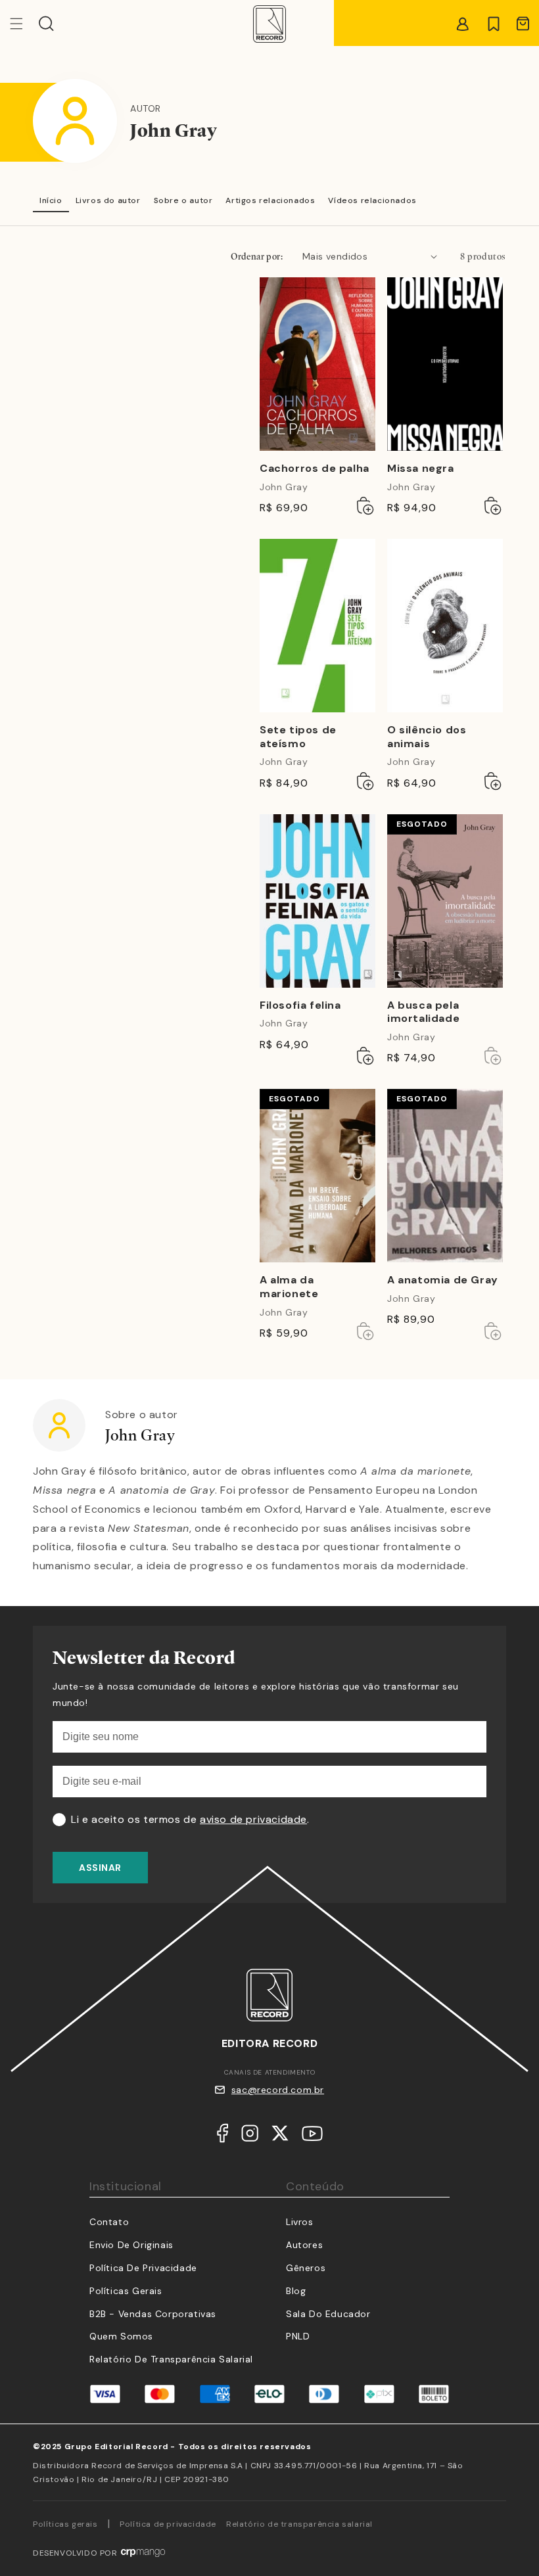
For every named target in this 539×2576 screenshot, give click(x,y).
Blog (296, 2291)
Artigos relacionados (270, 200)
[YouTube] (312, 2137)
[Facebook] (223, 2136)
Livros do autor (108, 200)
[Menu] (24, 24)
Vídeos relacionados (372, 200)
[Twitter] (280, 2136)
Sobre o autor (183, 200)
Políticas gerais (65, 2524)
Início (51, 200)
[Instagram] (250, 2136)
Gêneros (306, 2268)
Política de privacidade (168, 2524)
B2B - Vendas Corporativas (153, 2314)
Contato (109, 2222)
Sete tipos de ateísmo (298, 737)
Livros (300, 2222)
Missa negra (421, 469)
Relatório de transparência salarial (171, 2359)
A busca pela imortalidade (423, 1012)
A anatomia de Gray (443, 1280)
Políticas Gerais (126, 2291)
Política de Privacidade (143, 2268)
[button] (46, 24)
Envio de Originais (131, 2245)
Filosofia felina (300, 1005)
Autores (304, 2245)
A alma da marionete (289, 1287)
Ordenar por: (257, 256)
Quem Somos (121, 2336)
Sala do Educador (328, 2314)
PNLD (298, 2336)
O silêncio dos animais (427, 737)
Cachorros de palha (315, 469)
